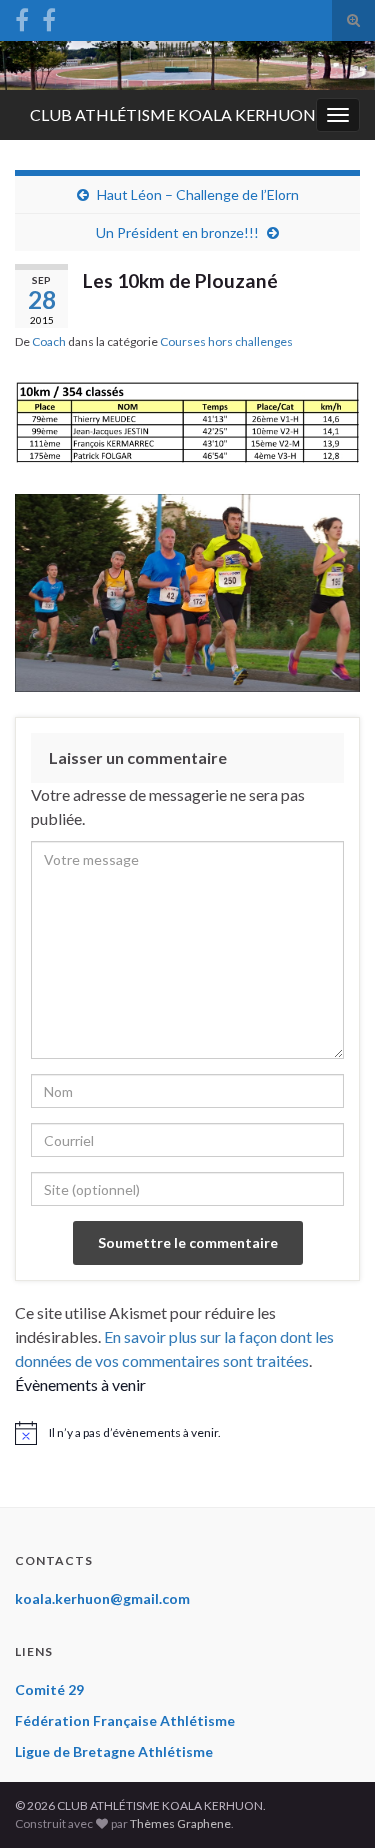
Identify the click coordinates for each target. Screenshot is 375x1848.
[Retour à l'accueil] (187, 65)
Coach (49, 341)
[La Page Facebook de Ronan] (49, 16)
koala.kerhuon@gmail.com (102, 1598)
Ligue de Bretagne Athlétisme (114, 1751)
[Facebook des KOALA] (22, 16)
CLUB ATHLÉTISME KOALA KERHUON (173, 114)
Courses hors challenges (226, 341)
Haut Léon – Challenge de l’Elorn (198, 194)
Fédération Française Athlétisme (125, 1720)
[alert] (187, 1433)
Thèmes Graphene (180, 1823)
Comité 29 (49, 1689)
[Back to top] (330, 1803)
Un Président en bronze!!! (177, 232)
